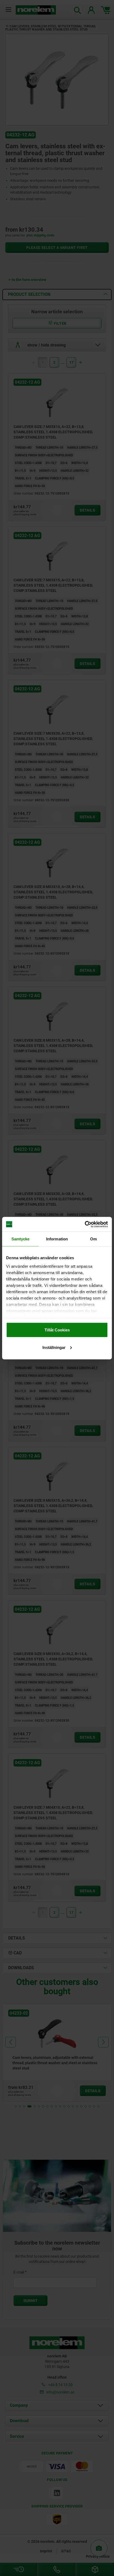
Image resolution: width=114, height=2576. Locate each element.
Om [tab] (93, 1239)
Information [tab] (57, 1239)
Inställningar (54, 1347)
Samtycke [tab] (21, 1239)
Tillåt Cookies (57, 1330)
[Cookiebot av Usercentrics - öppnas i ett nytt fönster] (85, 1224)
